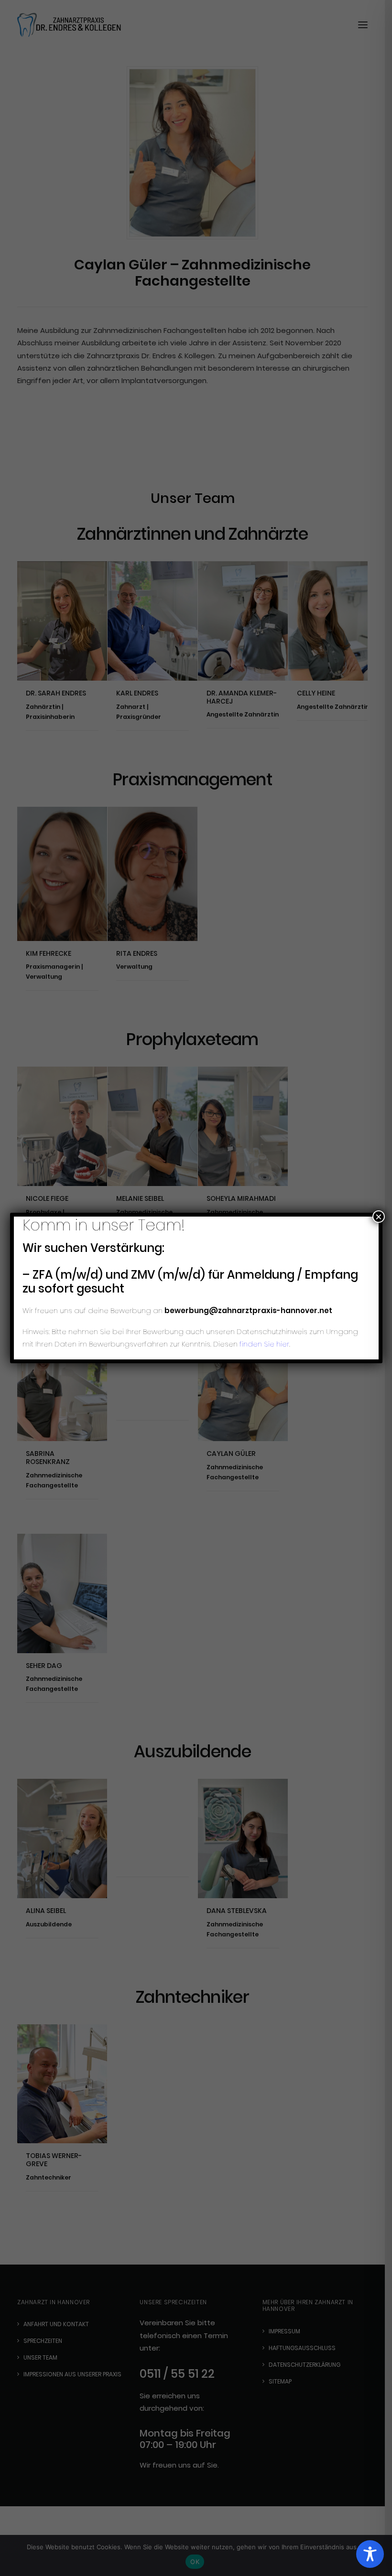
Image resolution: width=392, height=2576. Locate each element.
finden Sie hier (263, 1344)
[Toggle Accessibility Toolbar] (370, 2554)
